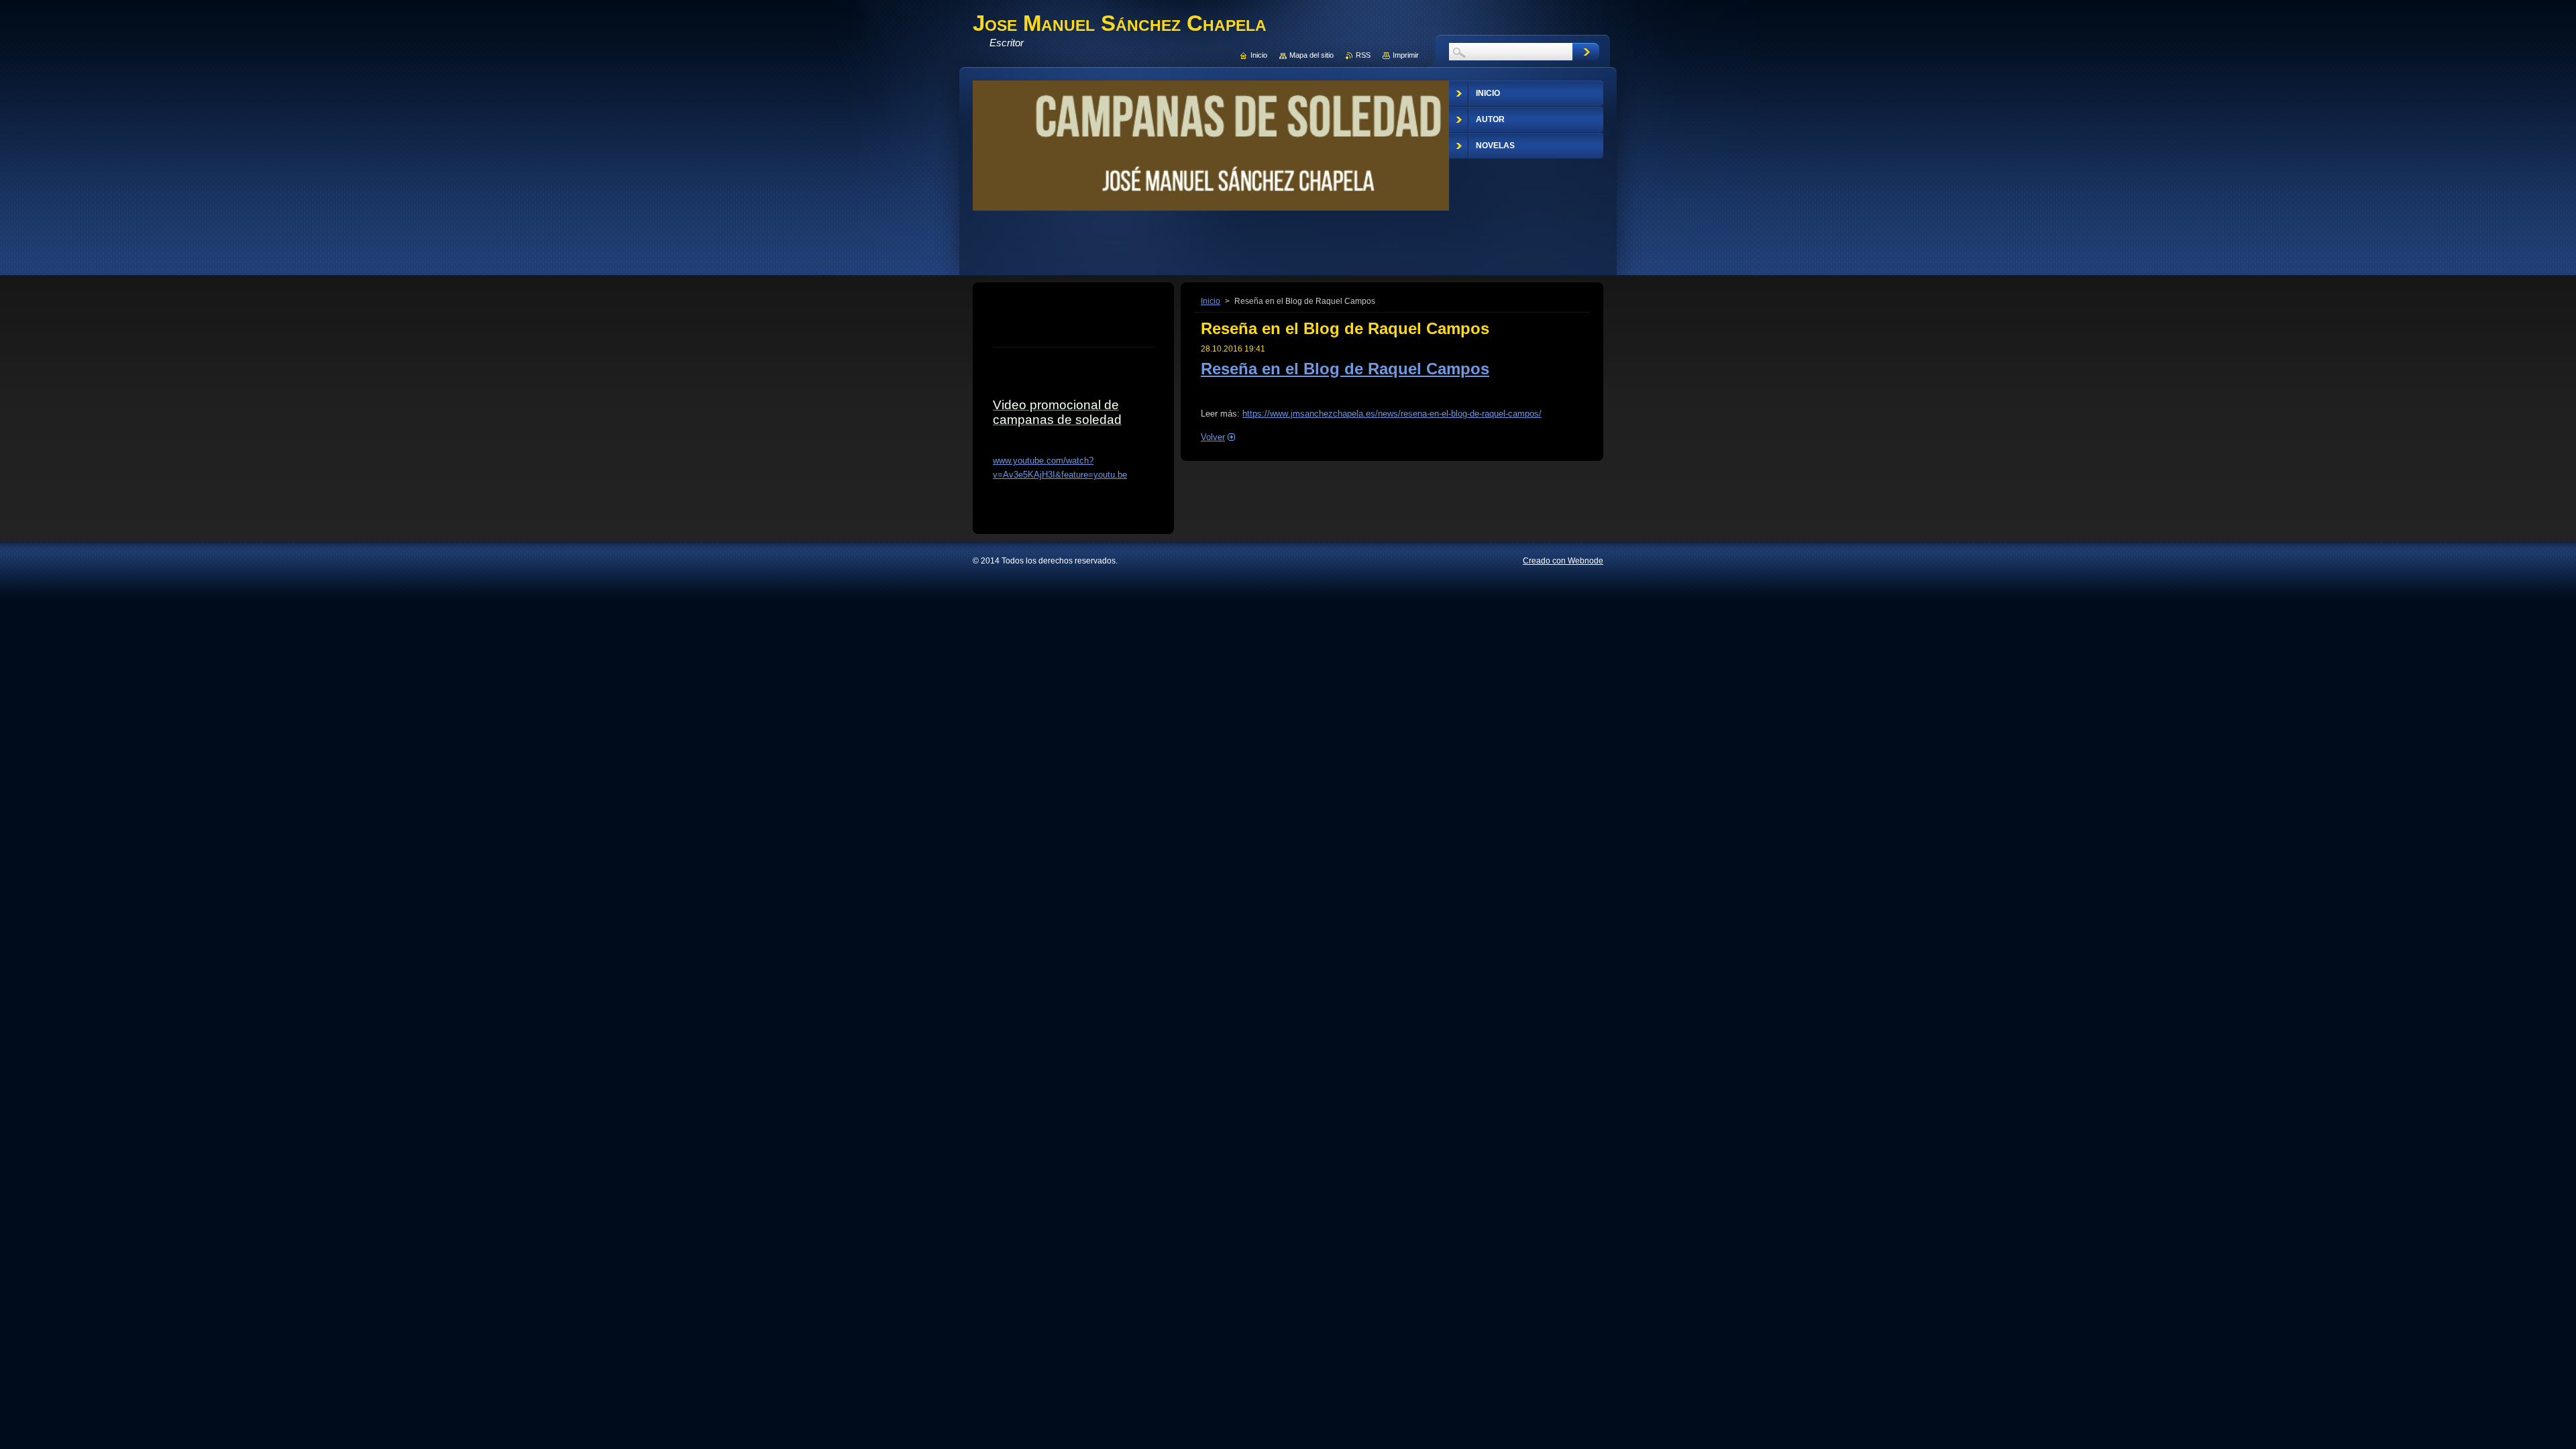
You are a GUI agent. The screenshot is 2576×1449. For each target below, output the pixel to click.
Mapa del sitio (1311, 55)
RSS (1363, 55)
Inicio (1211, 301)
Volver (1213, 437)
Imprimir (1406, 55)
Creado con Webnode (1563, 561)
